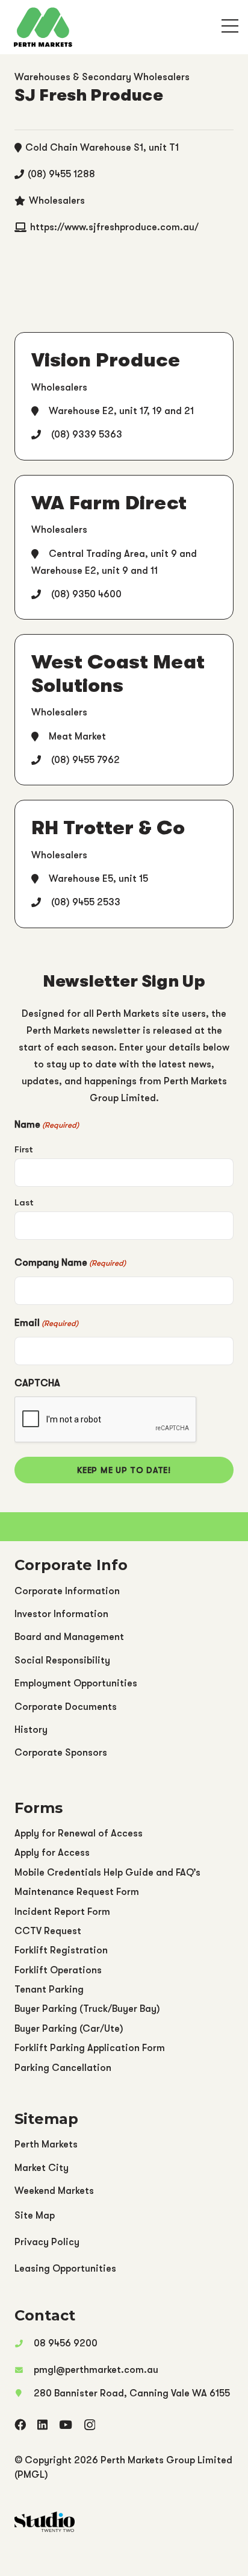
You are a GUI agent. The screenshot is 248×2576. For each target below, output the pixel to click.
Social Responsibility (62, 1660)
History (31, 1730)
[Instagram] (90, 2425)
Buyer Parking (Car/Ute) (69, 2029)
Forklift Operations (58, 1970)
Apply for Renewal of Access (79, 1833)
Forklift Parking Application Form (90, 2048)
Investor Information (61, 1614)
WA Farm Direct (109, 503)
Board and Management (69, 1637)
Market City (42, 2168)
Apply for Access (52, 1853)
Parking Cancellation (63, 2068)
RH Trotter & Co (108, 828)
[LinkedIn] (42, 2424)
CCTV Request (48, 1931)
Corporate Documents (66, 1707)
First (24, 1150)
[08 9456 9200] (24, 2343)
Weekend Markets (54, 2191)
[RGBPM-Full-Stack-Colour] (43, 27)
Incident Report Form (62, 1912)
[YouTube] (66, 2424)
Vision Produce (106, 360)
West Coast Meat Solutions (118, 674)
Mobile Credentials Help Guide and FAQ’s (107, 1873)
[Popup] (230, 27)
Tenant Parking (49, 1990)
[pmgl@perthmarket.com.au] (24, 2370)
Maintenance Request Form (77, 1892)
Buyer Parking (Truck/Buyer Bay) (87, 2009)
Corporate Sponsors (61, 1753)
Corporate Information (67, 1591)
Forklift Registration (61, 1950)
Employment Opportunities (76, 1683)
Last (24, 1203)
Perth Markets (46, 2144)
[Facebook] (20, 2424)
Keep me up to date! (124, 1470)
